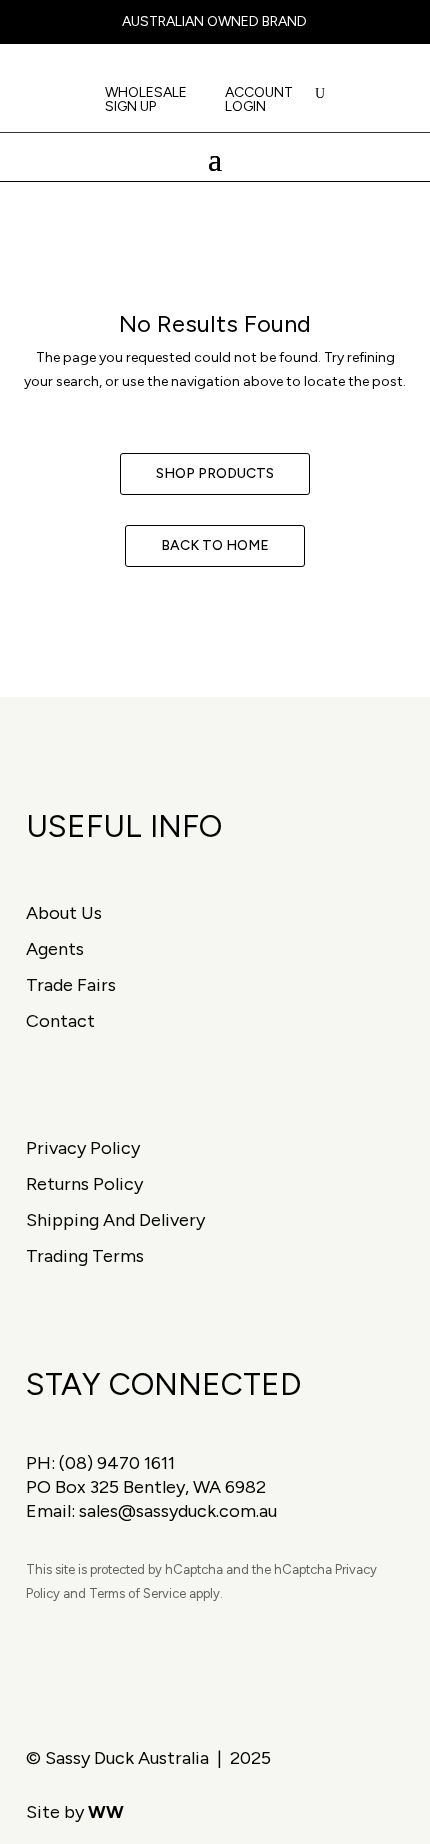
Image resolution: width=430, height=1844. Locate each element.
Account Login (259, 100)
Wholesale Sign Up (146, 100)
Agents (55, 949)
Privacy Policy (83, 1148)
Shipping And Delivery (115, 1220)
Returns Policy (84, 1184)
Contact (60, 1021)
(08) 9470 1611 (117, 1463)
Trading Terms (85, 1256)
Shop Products (215, 473)
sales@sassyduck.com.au (178, 1511)
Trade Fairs (71, 985)
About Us (64, 913)
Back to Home (215, 545)
